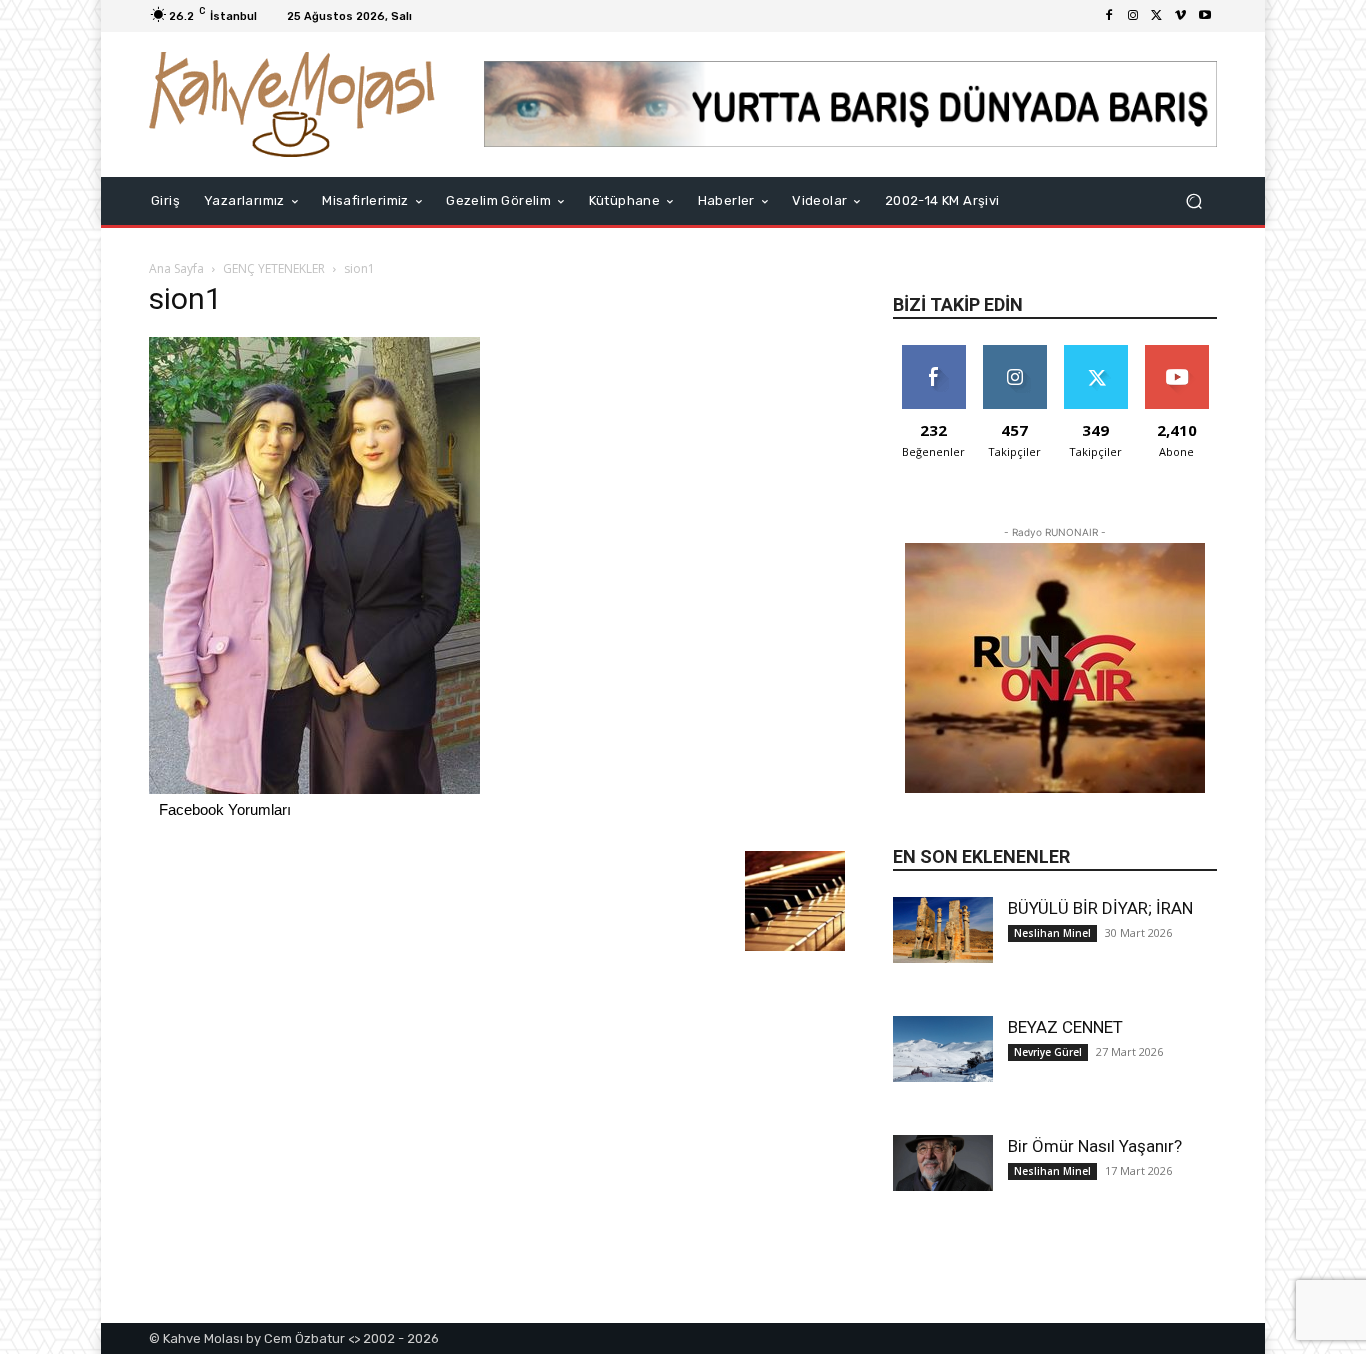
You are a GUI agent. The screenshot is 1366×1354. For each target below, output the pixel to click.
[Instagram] (1133, 16)
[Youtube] (1205, 16)
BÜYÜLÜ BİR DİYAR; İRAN (1100, 908)
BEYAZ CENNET (1065, 1027)
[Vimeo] (1181, 16)
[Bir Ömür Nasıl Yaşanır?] (943, 1163)
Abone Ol (1176, 352)
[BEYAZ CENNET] (943, 1049)
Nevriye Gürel (1048, 1052)
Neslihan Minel (1052, 933)
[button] (1193, 200)
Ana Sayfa (176, 268)
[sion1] (314, 788)
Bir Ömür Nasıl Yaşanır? (1095, 1146)
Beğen (934, 352)
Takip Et (1014, 352)
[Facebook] (1109, 16)
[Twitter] (1157, 16)
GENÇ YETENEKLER (274, 268)
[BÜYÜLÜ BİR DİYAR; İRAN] (943, 930)
